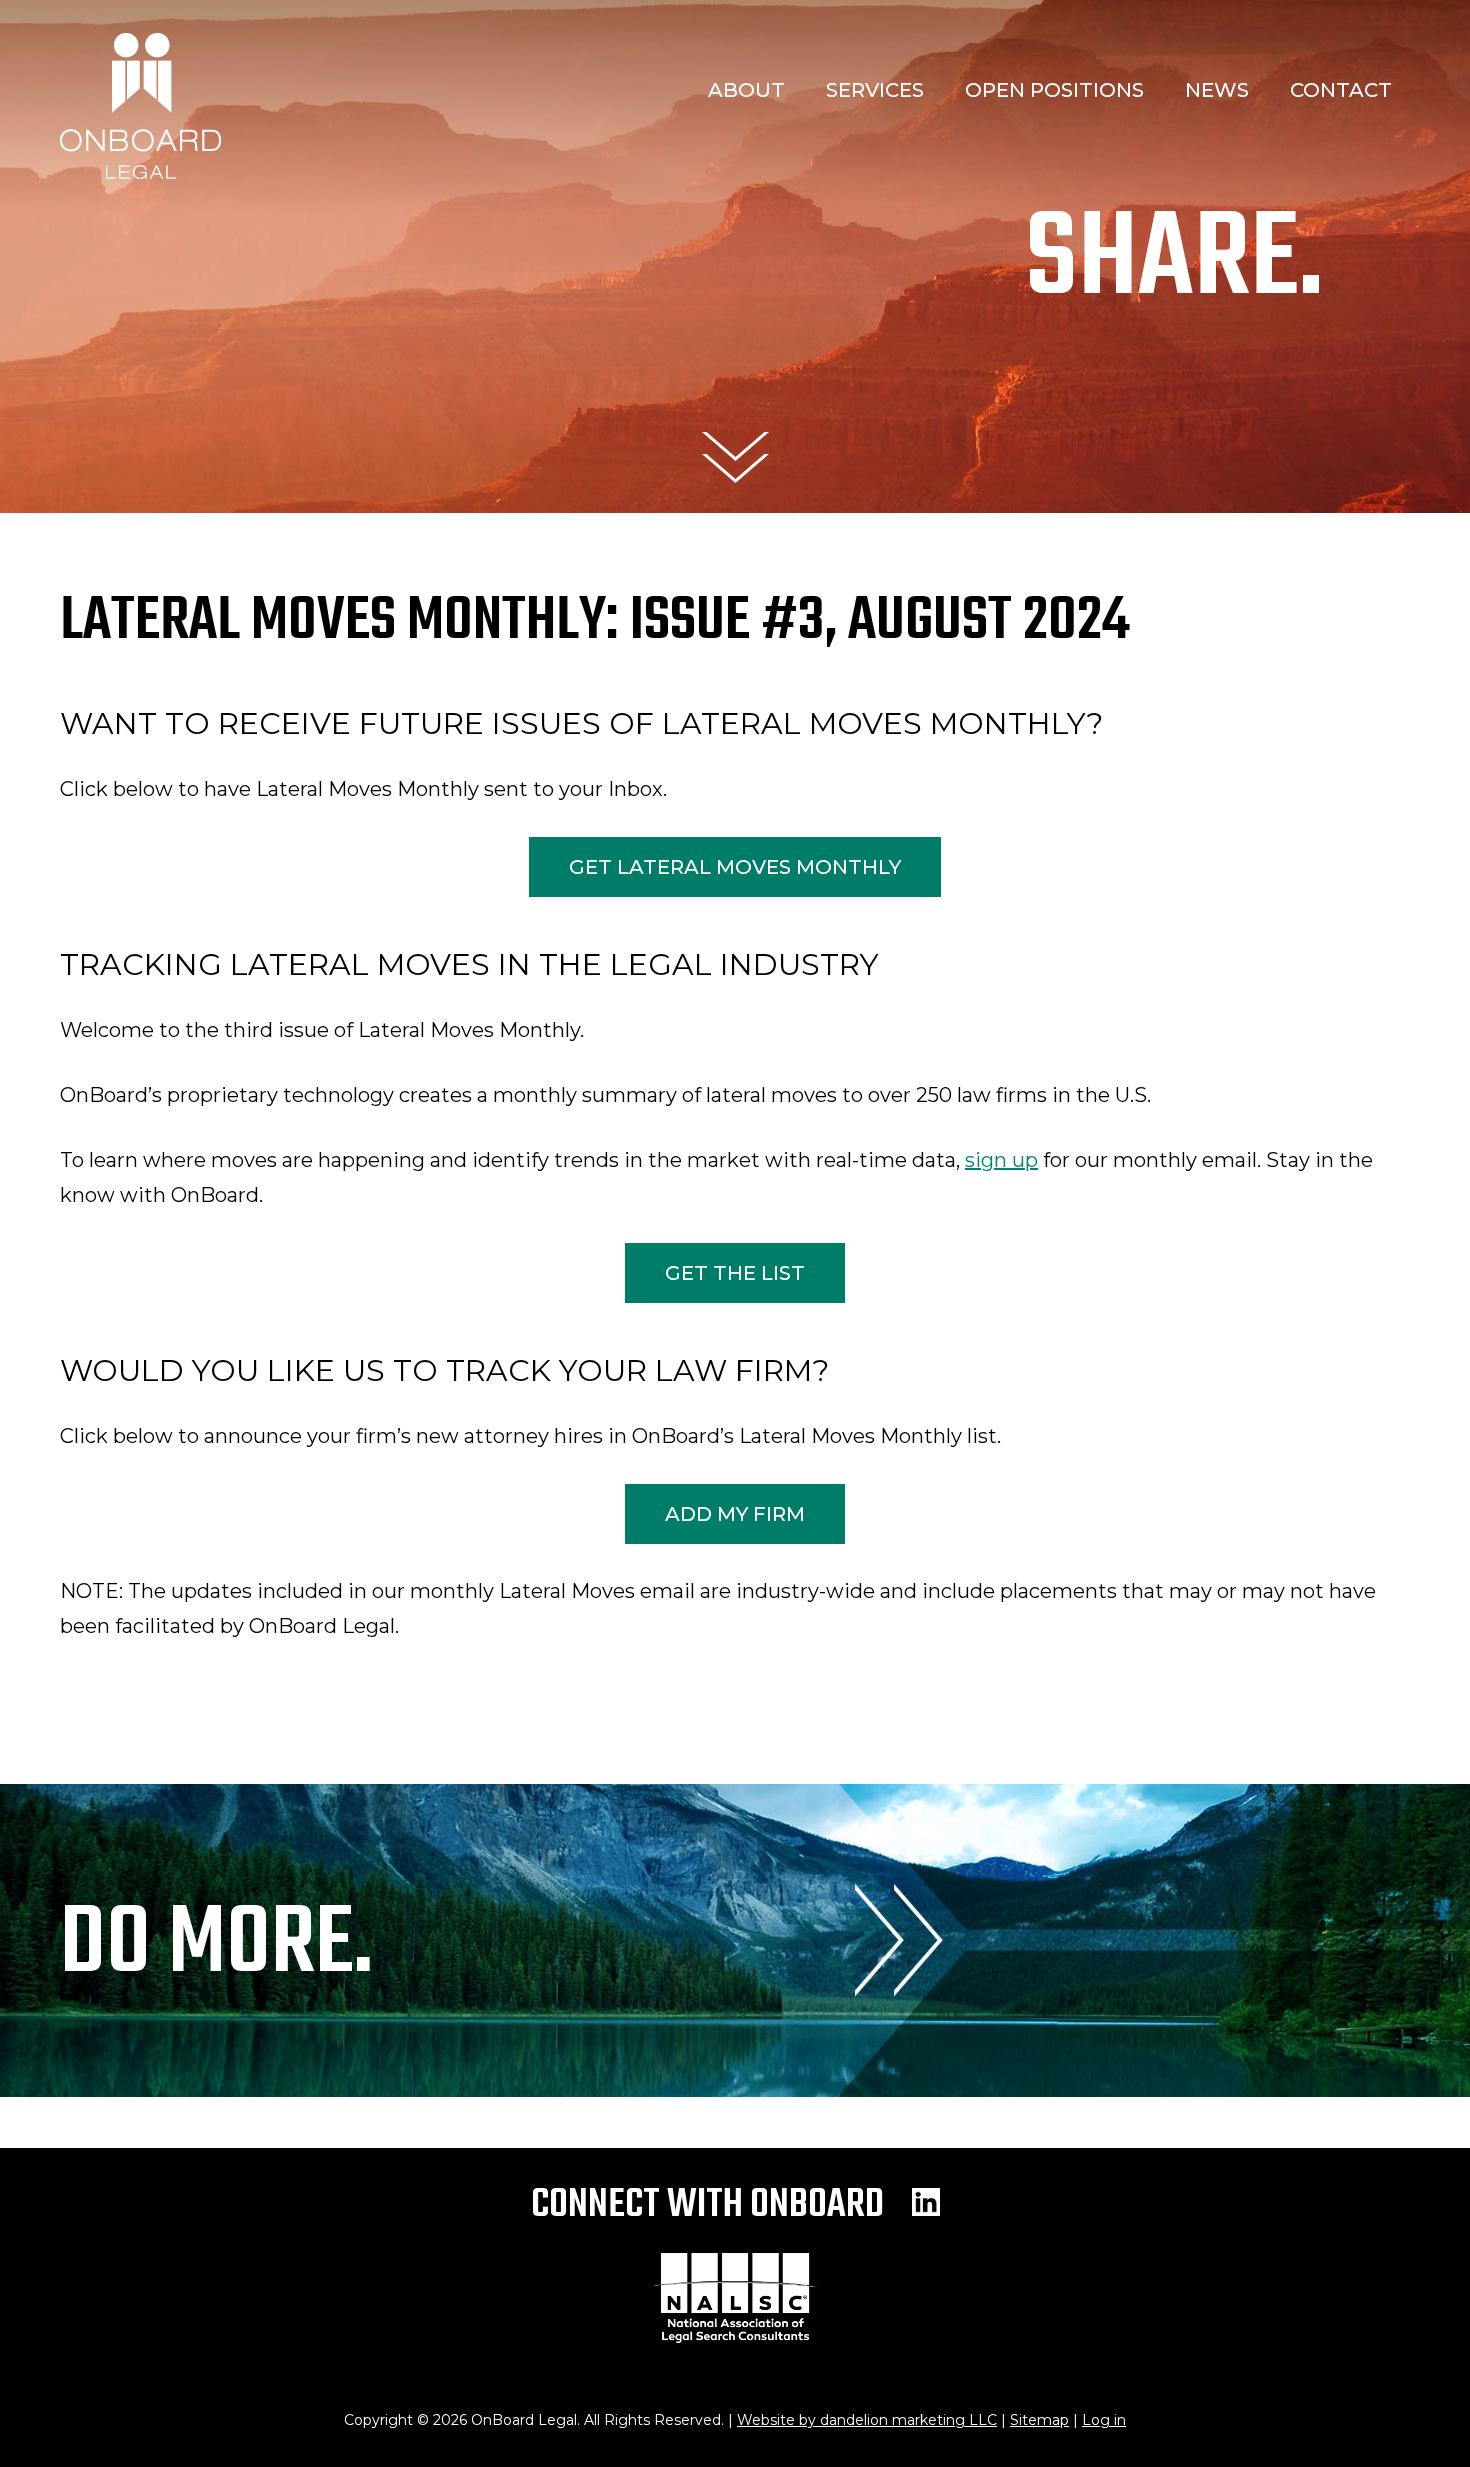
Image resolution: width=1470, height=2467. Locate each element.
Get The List (735, 1273)
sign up (1001, 1160)
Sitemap (1039, 2420)
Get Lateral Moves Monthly (735, 867)
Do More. (216, 1946)
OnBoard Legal (140, 106)
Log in (1104, 2420)
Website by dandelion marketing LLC (867, 2420)
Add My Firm (735, 1514)
